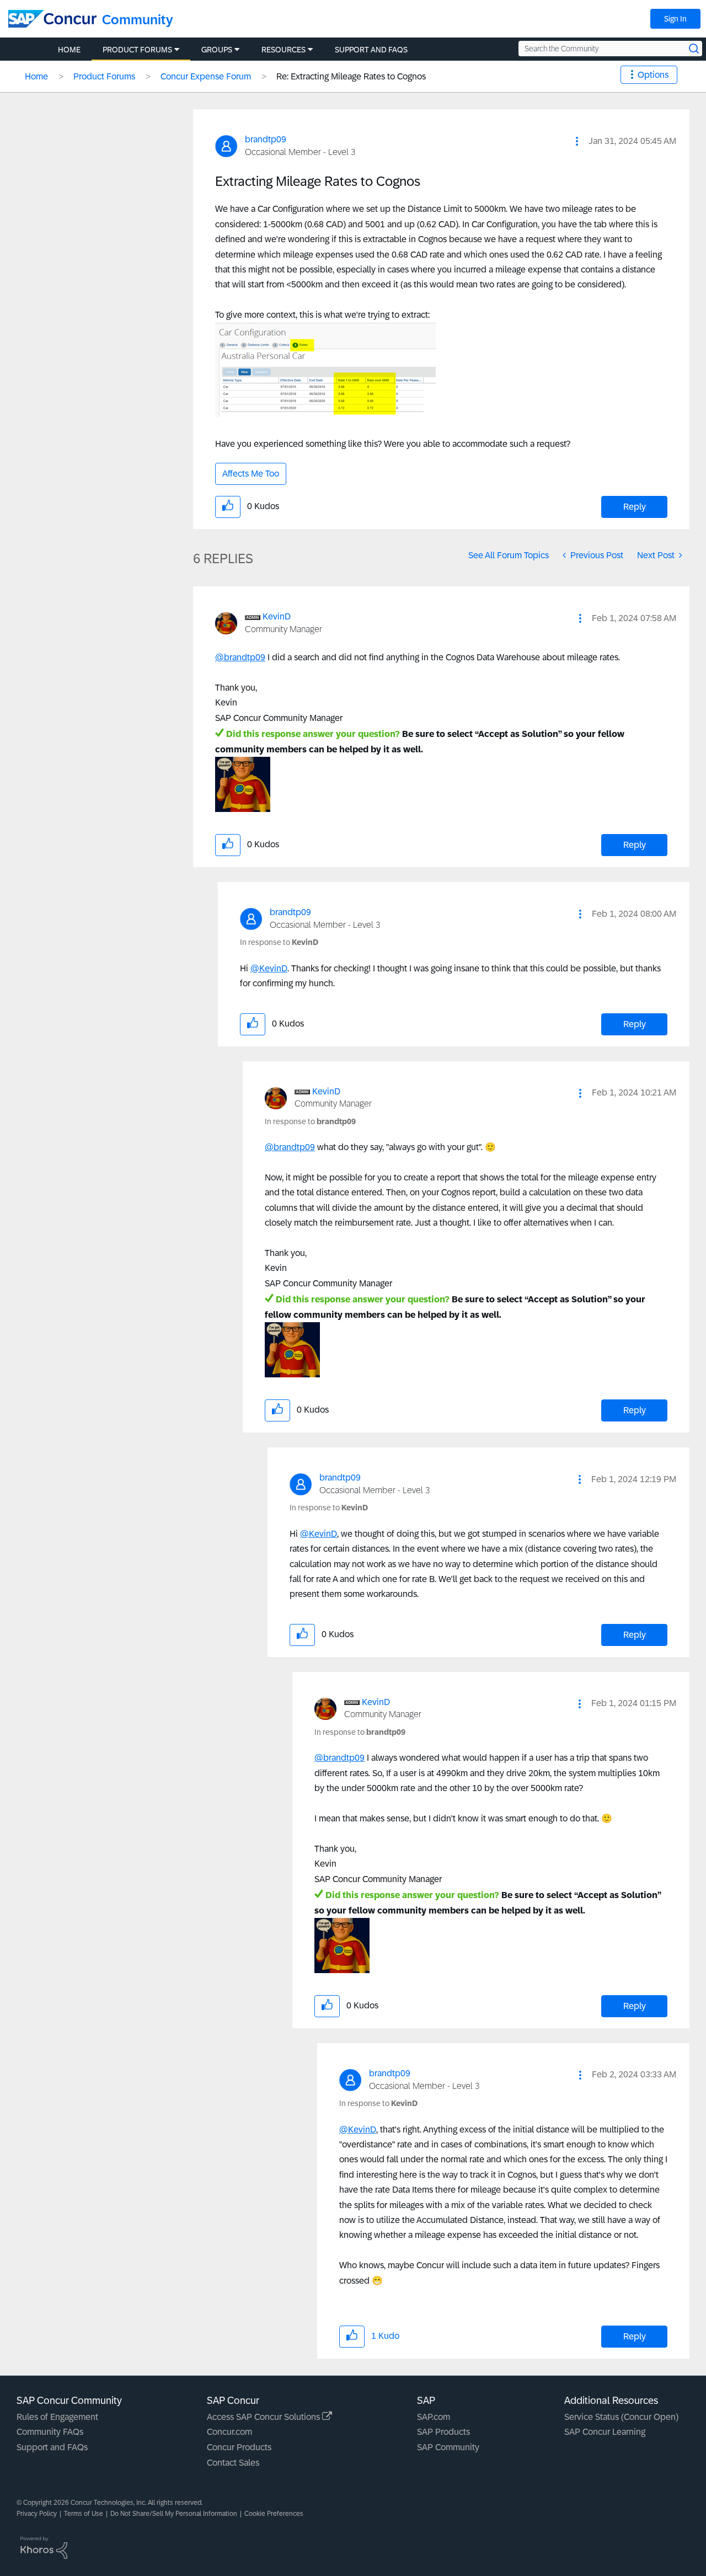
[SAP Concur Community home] (52, 19)
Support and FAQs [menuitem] (371, 50)
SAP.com (434, 2417)
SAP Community (448, 2447)
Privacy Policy (37, 2514)
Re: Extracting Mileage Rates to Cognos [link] (351, 76)
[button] (577, 141)
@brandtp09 (240, 657)
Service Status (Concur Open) (621, 2417)
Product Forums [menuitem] (137, 50)
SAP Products (443, 2432)
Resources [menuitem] (284, 50)
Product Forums (104, 76)
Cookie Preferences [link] (274, 2514)
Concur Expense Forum (206, 76)
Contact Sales (233, 2463)
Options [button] (653, 75)
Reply (635, 507)
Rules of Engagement (57, 2417)
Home (36, 76)
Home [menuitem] (69, 50)
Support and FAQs (52, 2447)
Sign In (675, 19)
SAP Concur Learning (605, 2432)
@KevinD (269, 968)
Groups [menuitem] (217, 50)
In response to (279, 942)
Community (138, 20)
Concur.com (229, 2432)
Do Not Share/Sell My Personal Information (174, 2514)
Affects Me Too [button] (251, 474)
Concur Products (239, 2447)
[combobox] (610, 49)
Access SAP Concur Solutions (264, 2417)
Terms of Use (84, 2514)
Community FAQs (50, 2432)
